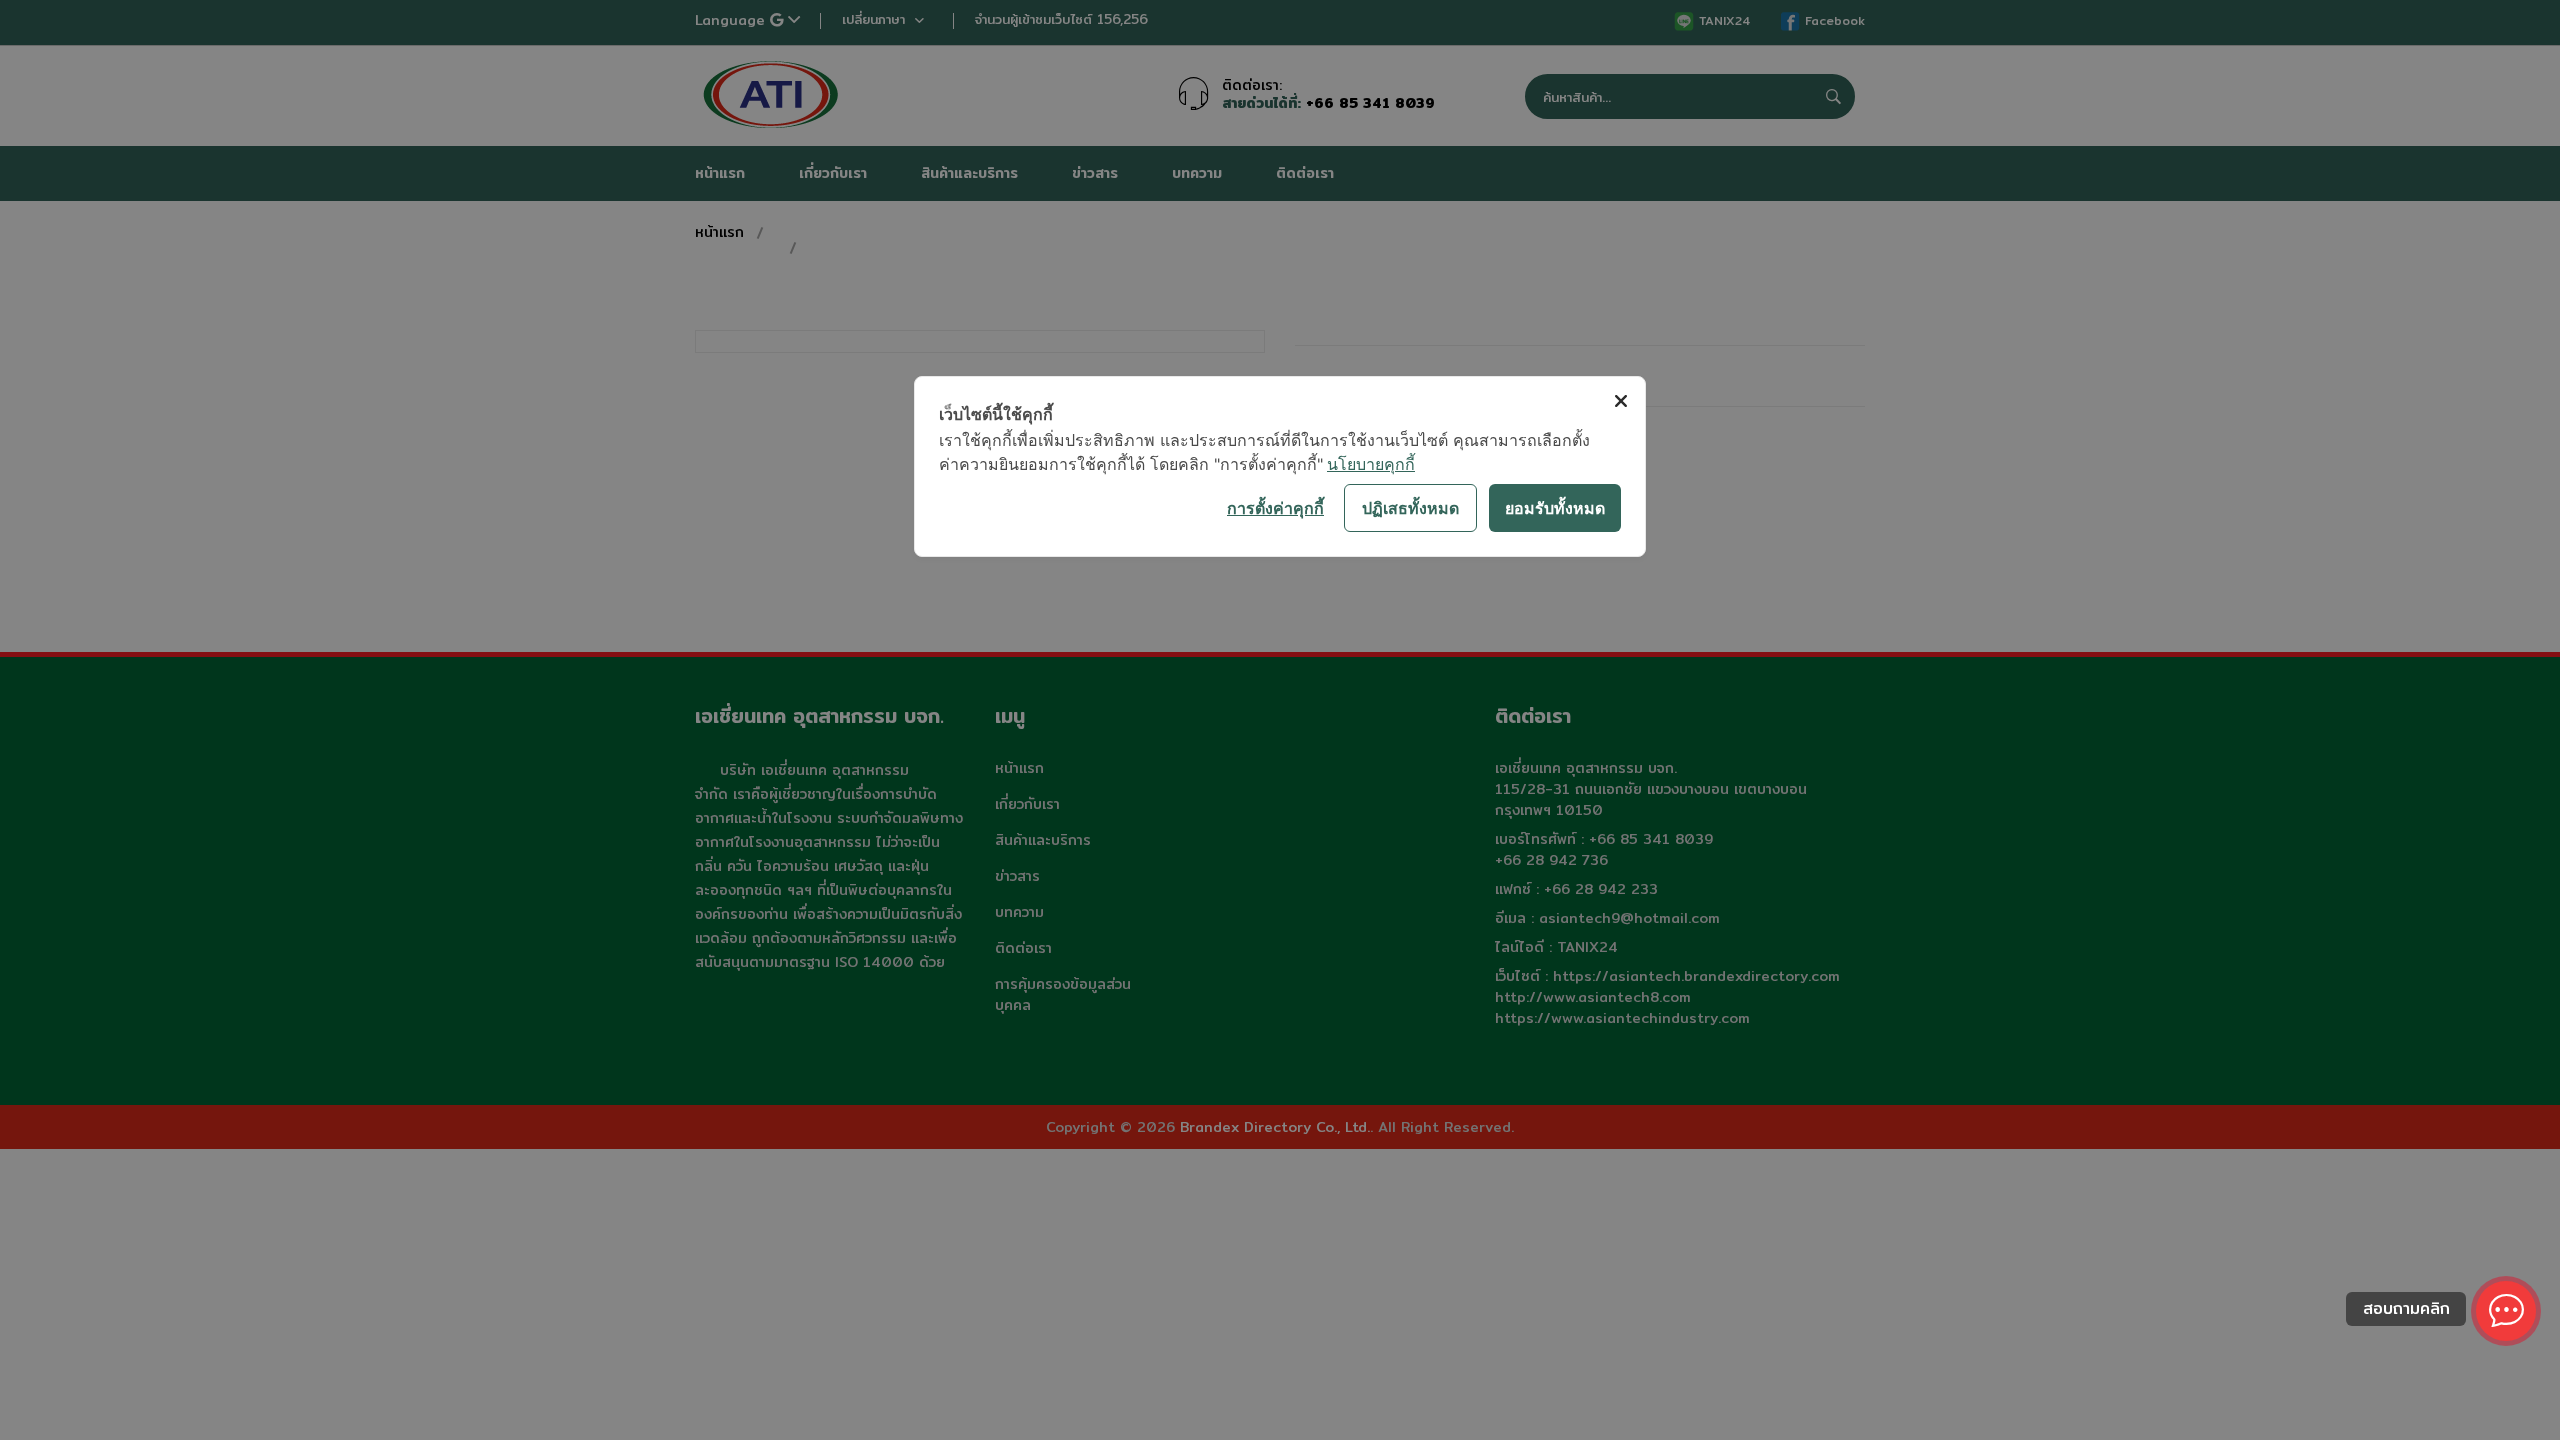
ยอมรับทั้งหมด (1555, 508)
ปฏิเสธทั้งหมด (1410, 508)
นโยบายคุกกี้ (1371, 464)
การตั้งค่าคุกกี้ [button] (1275, 508)
